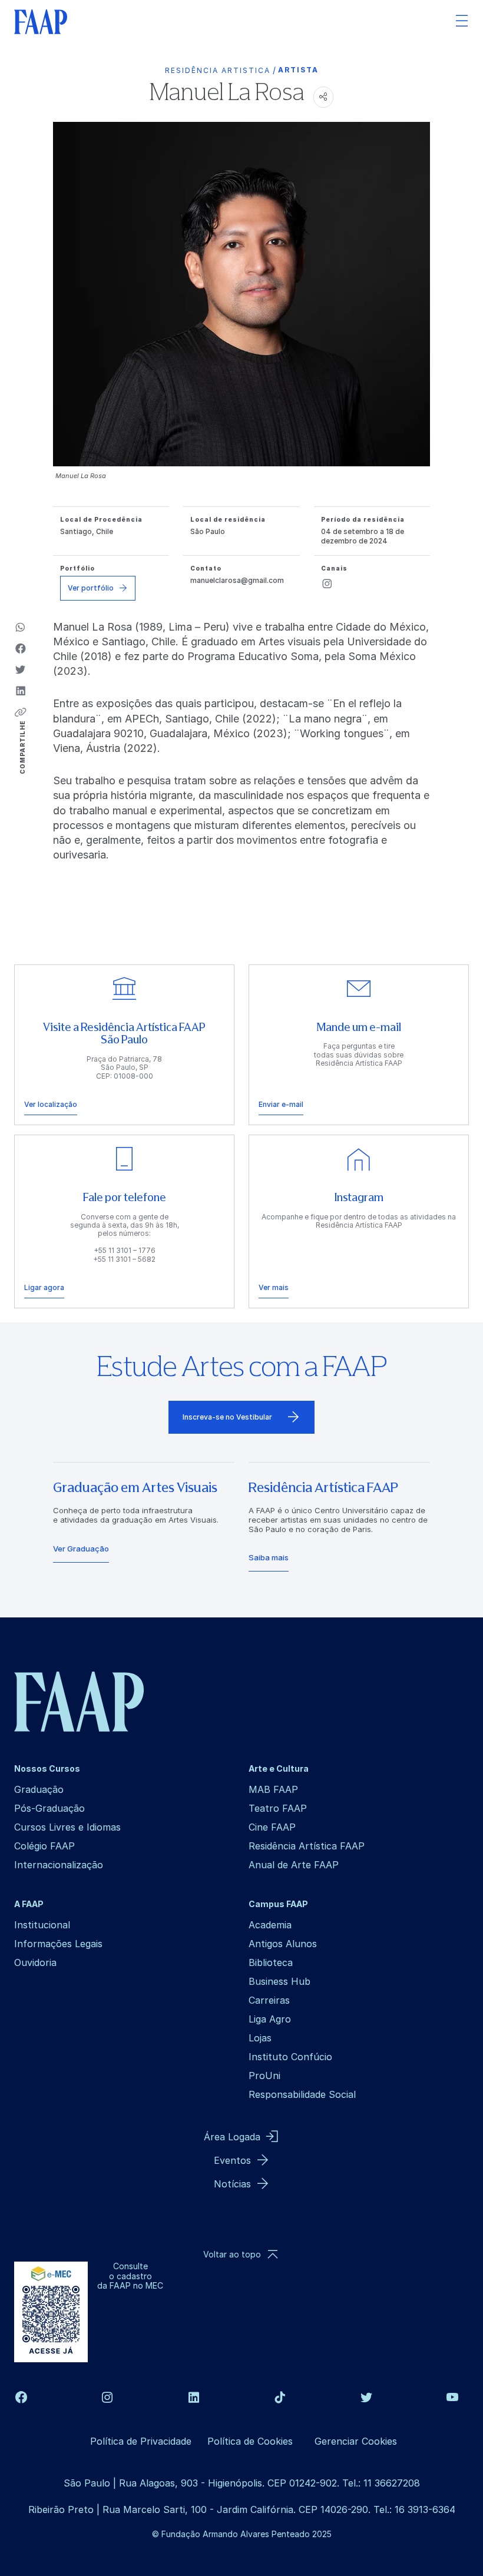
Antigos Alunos (283, 1944)
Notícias (232, 2184)
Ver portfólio (91, 588)
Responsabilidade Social (302, 2094)
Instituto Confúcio (290, 2057)
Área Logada (232, 2137)
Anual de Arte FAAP (294, 1865)
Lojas (260, 2038)
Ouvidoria (35, 1962)
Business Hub (279, 1981)
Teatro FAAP (278, 1808)
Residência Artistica (218, 70)
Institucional (42, 1925)
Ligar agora (44, 1287)
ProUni (264, 2076)
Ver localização (51, 1104)
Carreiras (269, 2000)
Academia (270, 1925)
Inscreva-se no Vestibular (227, 1417)
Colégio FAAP (44, 1846)
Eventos (232, 2160)
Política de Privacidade (141, 2441)
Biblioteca (271, 1962)
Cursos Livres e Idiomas (67, 1827)
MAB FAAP (273, 1789)
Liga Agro (270, 2019)
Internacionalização (59, 1865)
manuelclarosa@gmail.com (237, 580)
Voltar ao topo (232, 2254)
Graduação (39, 1789)
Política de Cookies (250, 2441)
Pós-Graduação (49, 1808)
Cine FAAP (272, 1827)
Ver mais (274, 1287)
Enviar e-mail (281, 1104)
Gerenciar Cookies (356, 2441)
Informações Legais (58, 1944)
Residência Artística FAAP (307, 1846)
